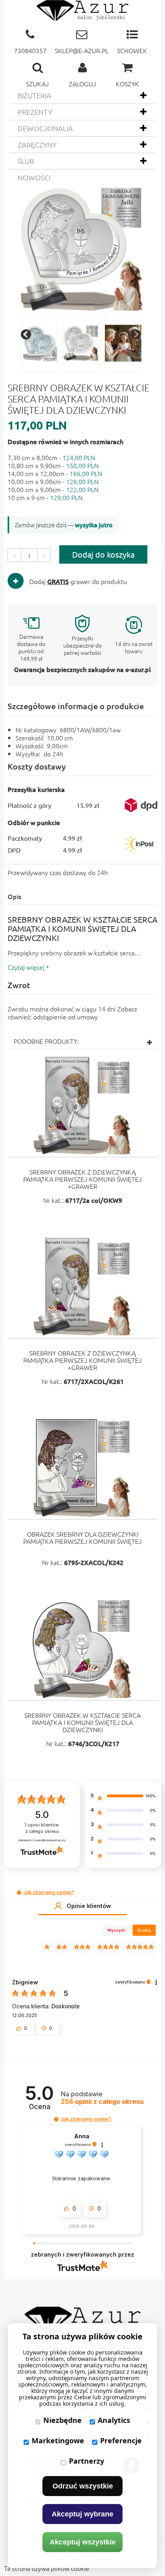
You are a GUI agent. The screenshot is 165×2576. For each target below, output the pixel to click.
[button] (19, 1893)
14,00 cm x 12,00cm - (55, 473)
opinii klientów (42, 1828)
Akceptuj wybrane (82, 2514)
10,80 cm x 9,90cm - (53, 465)
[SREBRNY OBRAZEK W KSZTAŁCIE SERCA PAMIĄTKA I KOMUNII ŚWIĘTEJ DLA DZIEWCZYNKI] (83, 1649)
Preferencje (121, 2440)
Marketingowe (58, 2440)
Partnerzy (87, 2461)
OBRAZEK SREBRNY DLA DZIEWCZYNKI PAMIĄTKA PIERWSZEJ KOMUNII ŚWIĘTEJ (82, 1537)
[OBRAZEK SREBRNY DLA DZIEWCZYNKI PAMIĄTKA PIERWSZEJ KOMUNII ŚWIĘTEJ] (83, 1468)
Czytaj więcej (26, 967)
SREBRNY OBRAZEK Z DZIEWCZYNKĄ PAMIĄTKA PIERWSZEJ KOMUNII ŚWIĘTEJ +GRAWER (82, 1179)
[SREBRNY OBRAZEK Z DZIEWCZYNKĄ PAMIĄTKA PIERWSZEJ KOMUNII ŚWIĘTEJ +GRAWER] (83, 1106)
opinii (102, 2102)
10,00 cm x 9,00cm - (53, 481)
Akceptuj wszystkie (83, 2542)
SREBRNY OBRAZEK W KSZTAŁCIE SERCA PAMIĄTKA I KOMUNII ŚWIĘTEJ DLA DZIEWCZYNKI (82, 1722)
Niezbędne (62, 2420)
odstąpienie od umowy (65, 1017)
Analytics (114, 2420)
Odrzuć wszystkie (83, 2486)
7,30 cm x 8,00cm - (51, 457)
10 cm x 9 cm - (45, 497)
